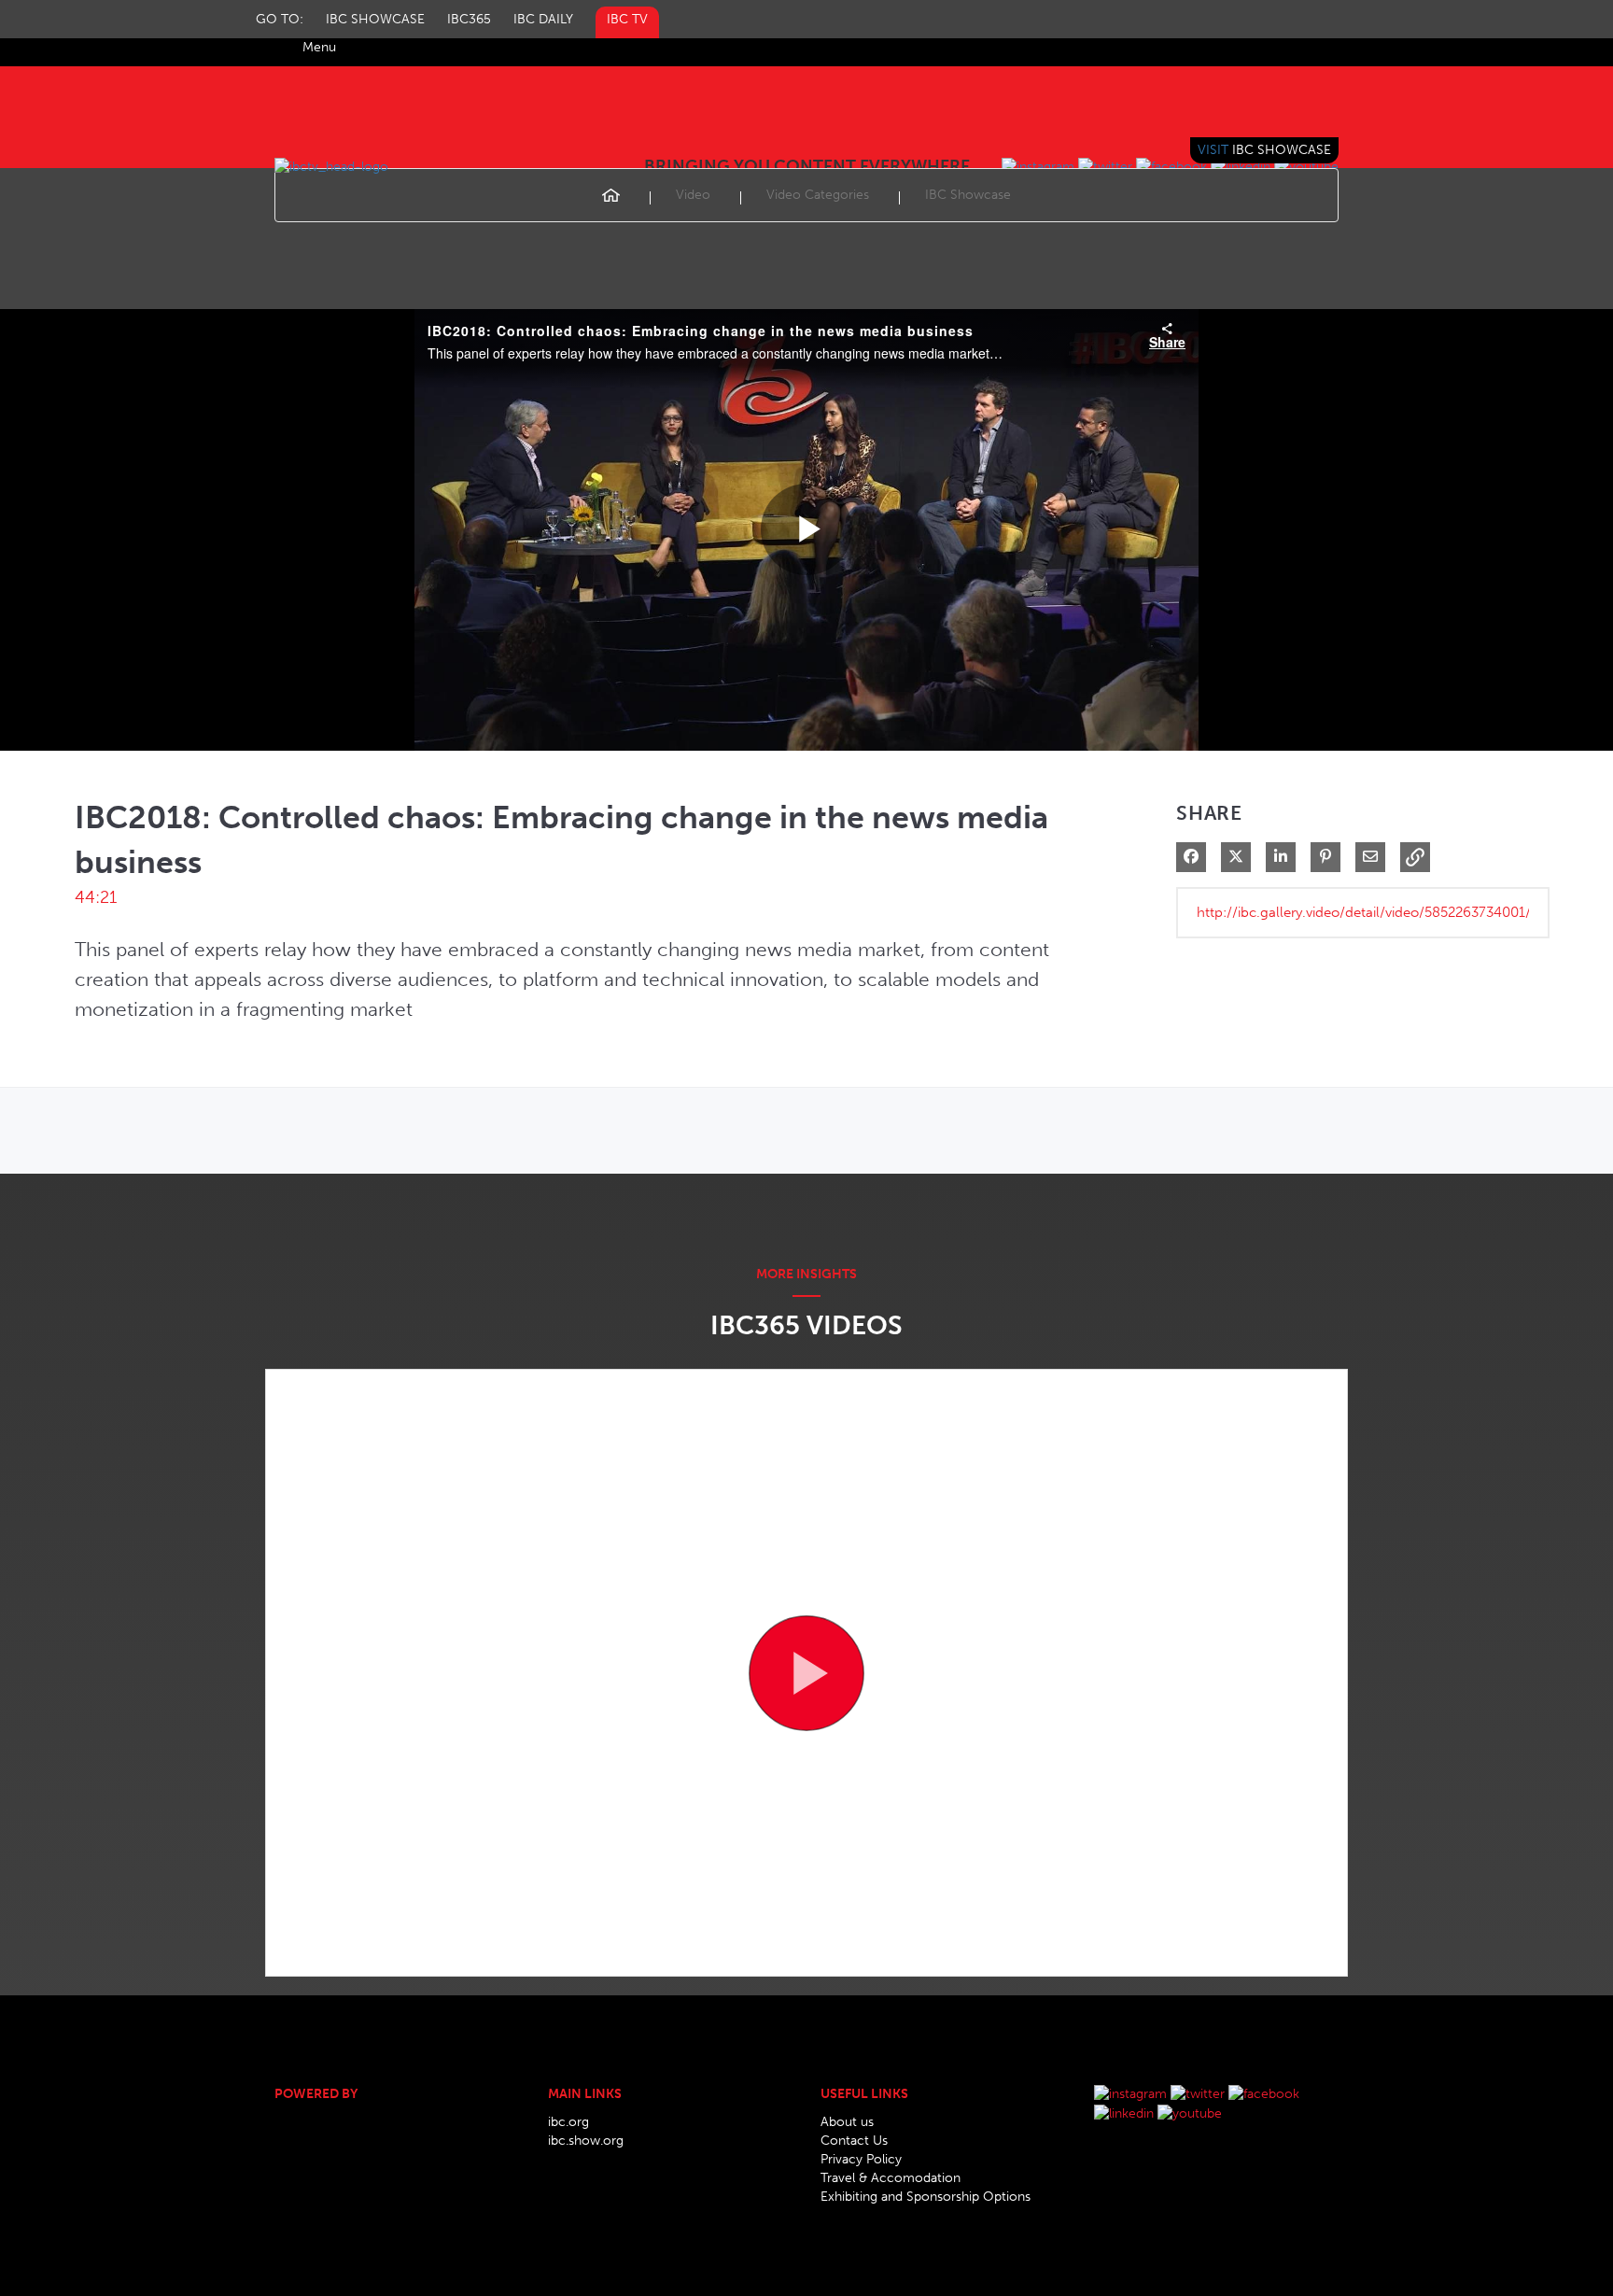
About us (847, 2122)
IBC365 (469, 19)
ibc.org (568, 2122)
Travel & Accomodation (891, 2178)
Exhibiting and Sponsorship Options (926, 2197)
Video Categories (818, 195)
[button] (1415, 857)
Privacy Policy (861, 2159)
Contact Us (854, 2141)
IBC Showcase (375, 19)
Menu (319, 47)
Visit (1264, 150)
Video (693, 195)
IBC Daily (543, 19)
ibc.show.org (586, 2141)
